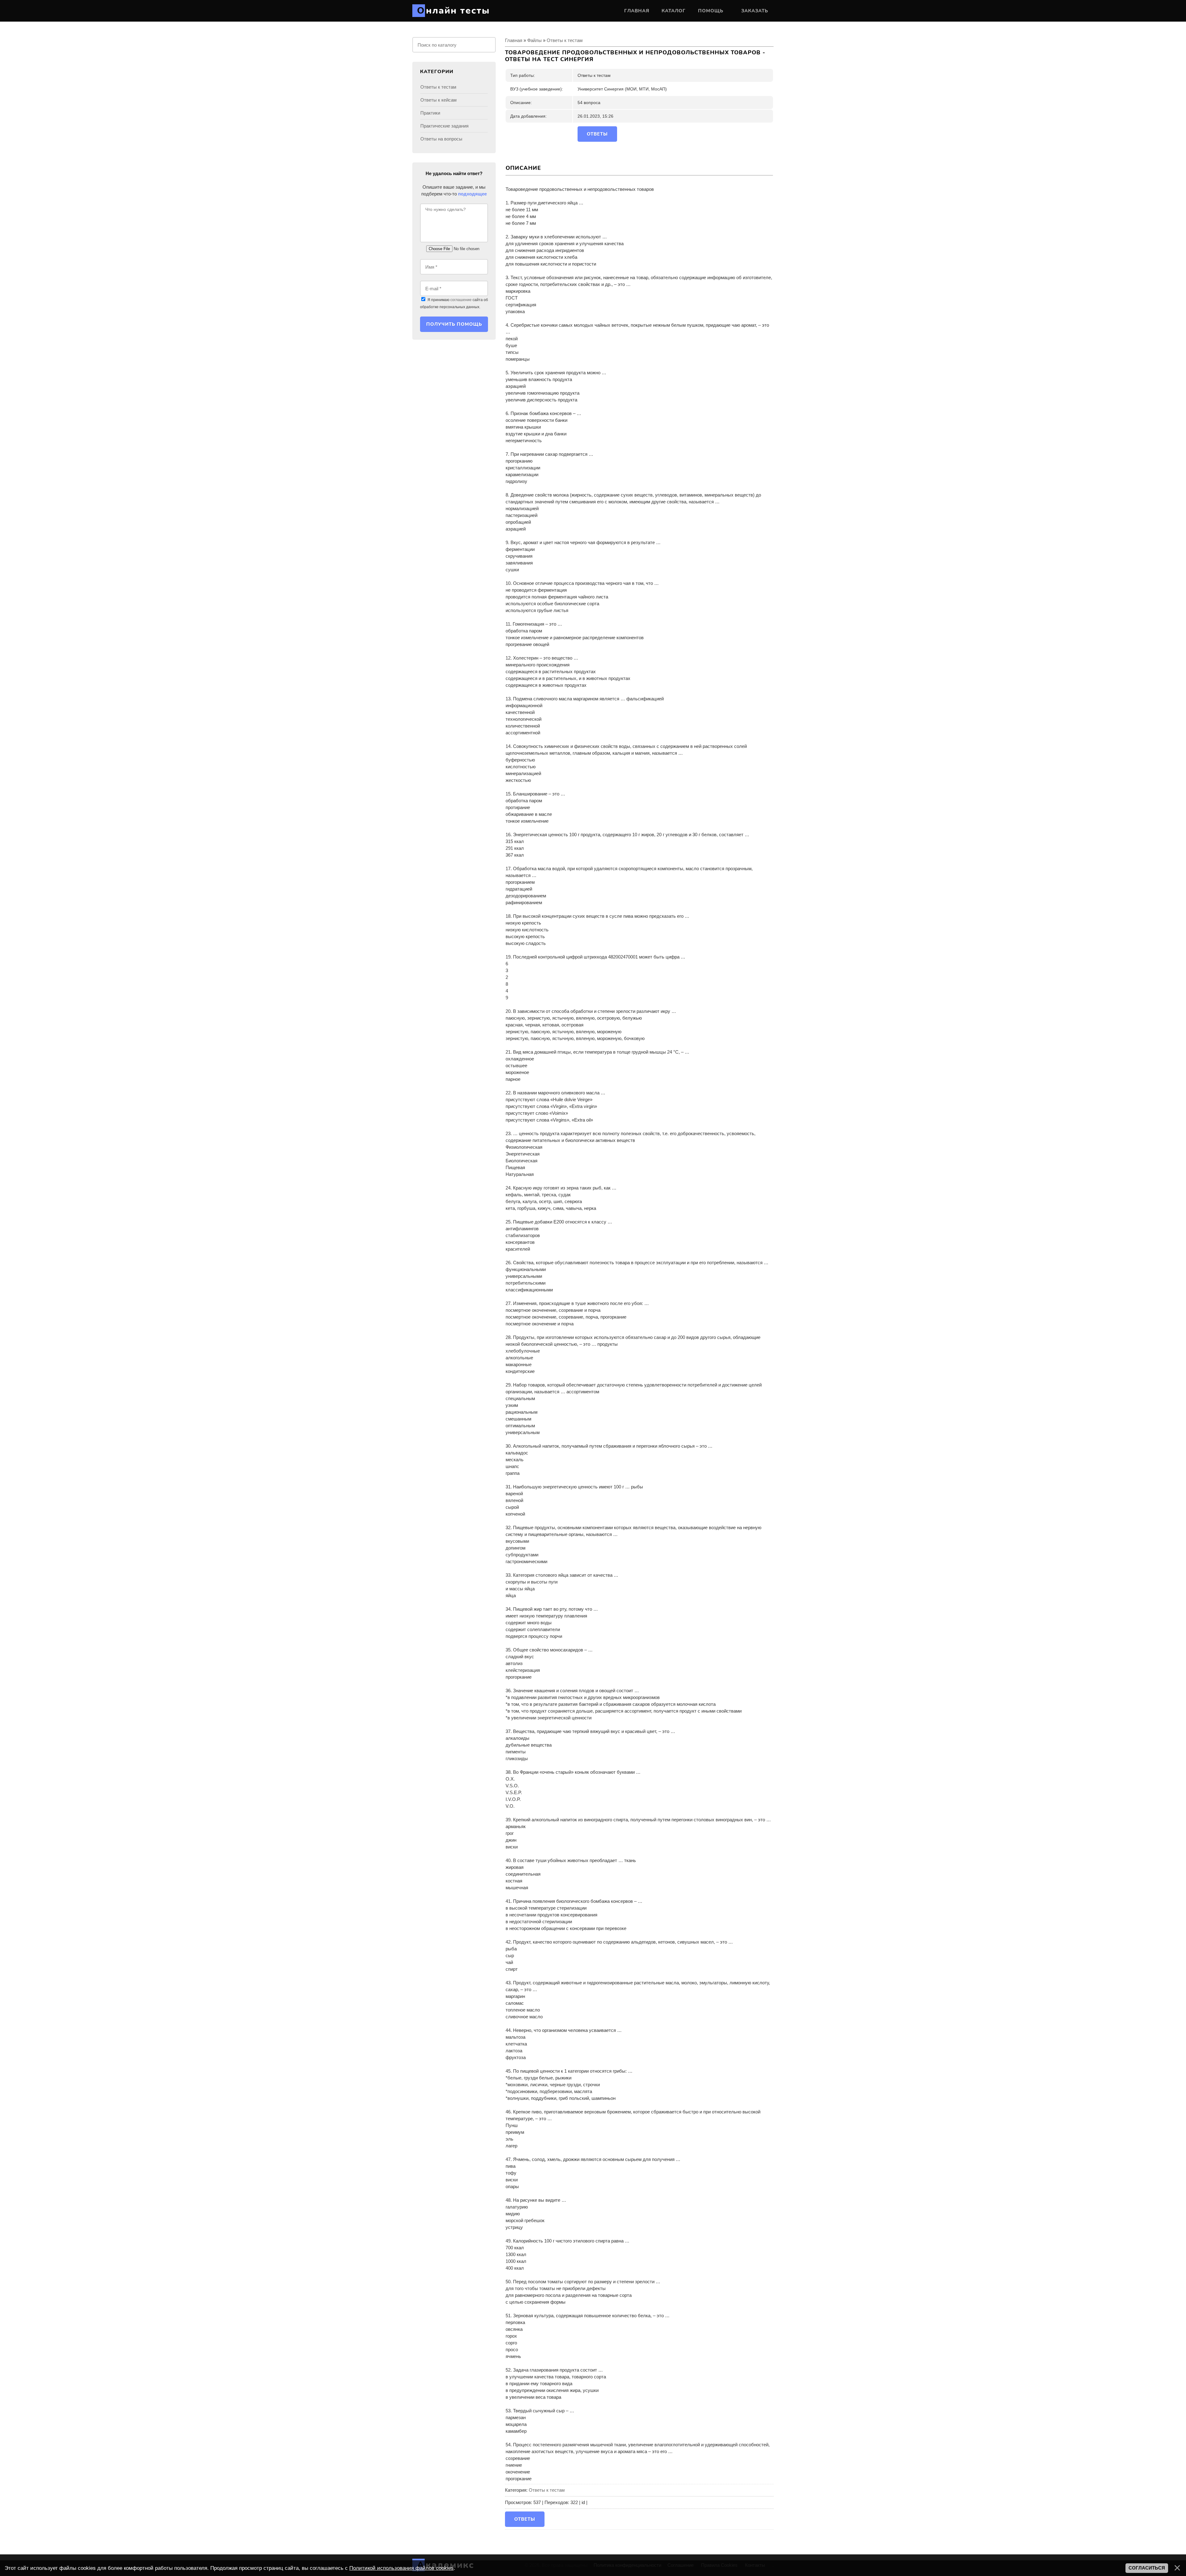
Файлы (534, 40)
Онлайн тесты (453, 11)
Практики (430, 113)
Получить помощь (454, 324)
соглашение (461, 300)
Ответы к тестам (565, 40)
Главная (514, 40)
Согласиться (1147, 2568)
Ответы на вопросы (441, 139)
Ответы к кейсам (438, 100)
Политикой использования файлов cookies (402, 2568)
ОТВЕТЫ (597, 134)
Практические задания (444, 126)
